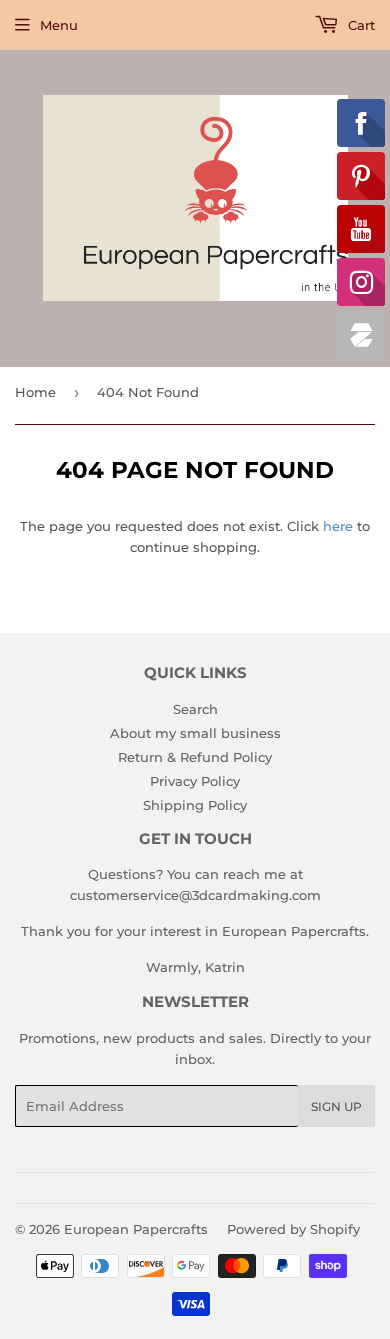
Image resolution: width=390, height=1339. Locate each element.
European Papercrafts (136, 1229)
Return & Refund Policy (195, 757)
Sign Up (336, 1106)
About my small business (195, 733)
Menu (59, 25)
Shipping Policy (195, 805)
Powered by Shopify (293, 1229)
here (338, 526)
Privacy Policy (195, 781)
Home (35, 392)
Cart (359, 25)
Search (195, 709)
